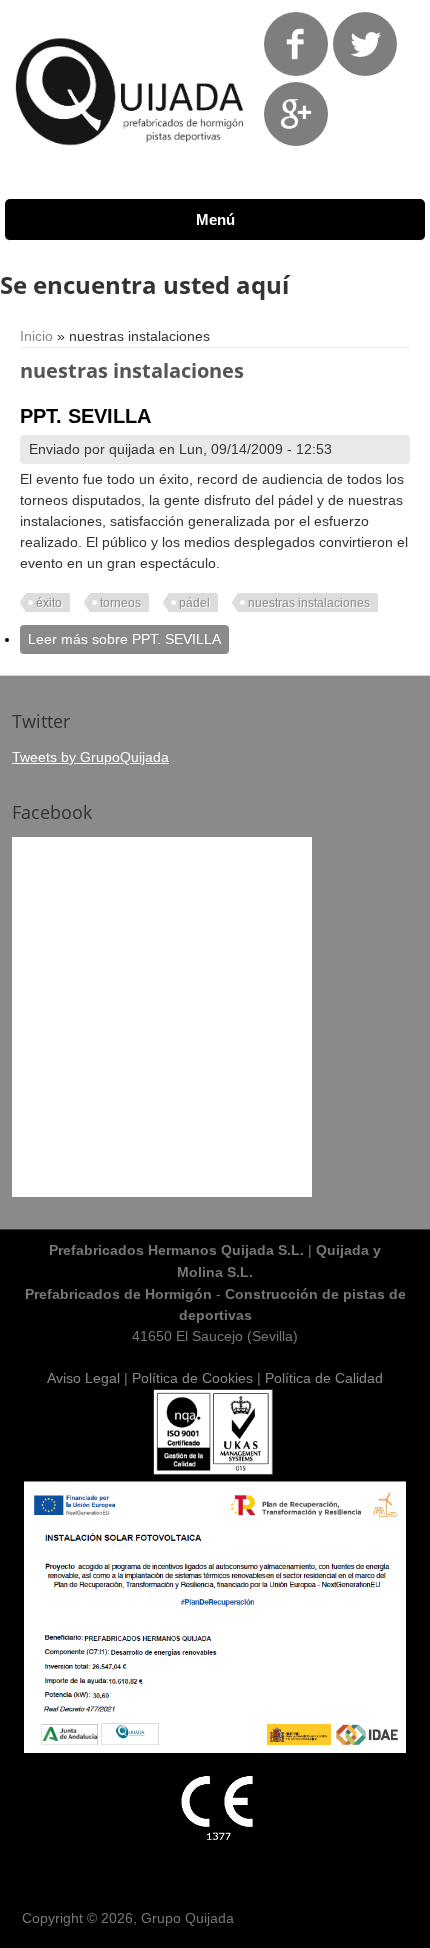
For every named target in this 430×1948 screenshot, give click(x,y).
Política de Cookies (192, 1378)
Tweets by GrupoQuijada (90, 757)
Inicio (36, 336)
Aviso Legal (83, 1378)
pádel (194, 603)
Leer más (124, 639)
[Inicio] (130, 160)
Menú (215, 219)
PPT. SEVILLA (85, 416)
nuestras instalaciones (309, 603)
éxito (49, 603)
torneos (120, 603)
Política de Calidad (324, 1378)
